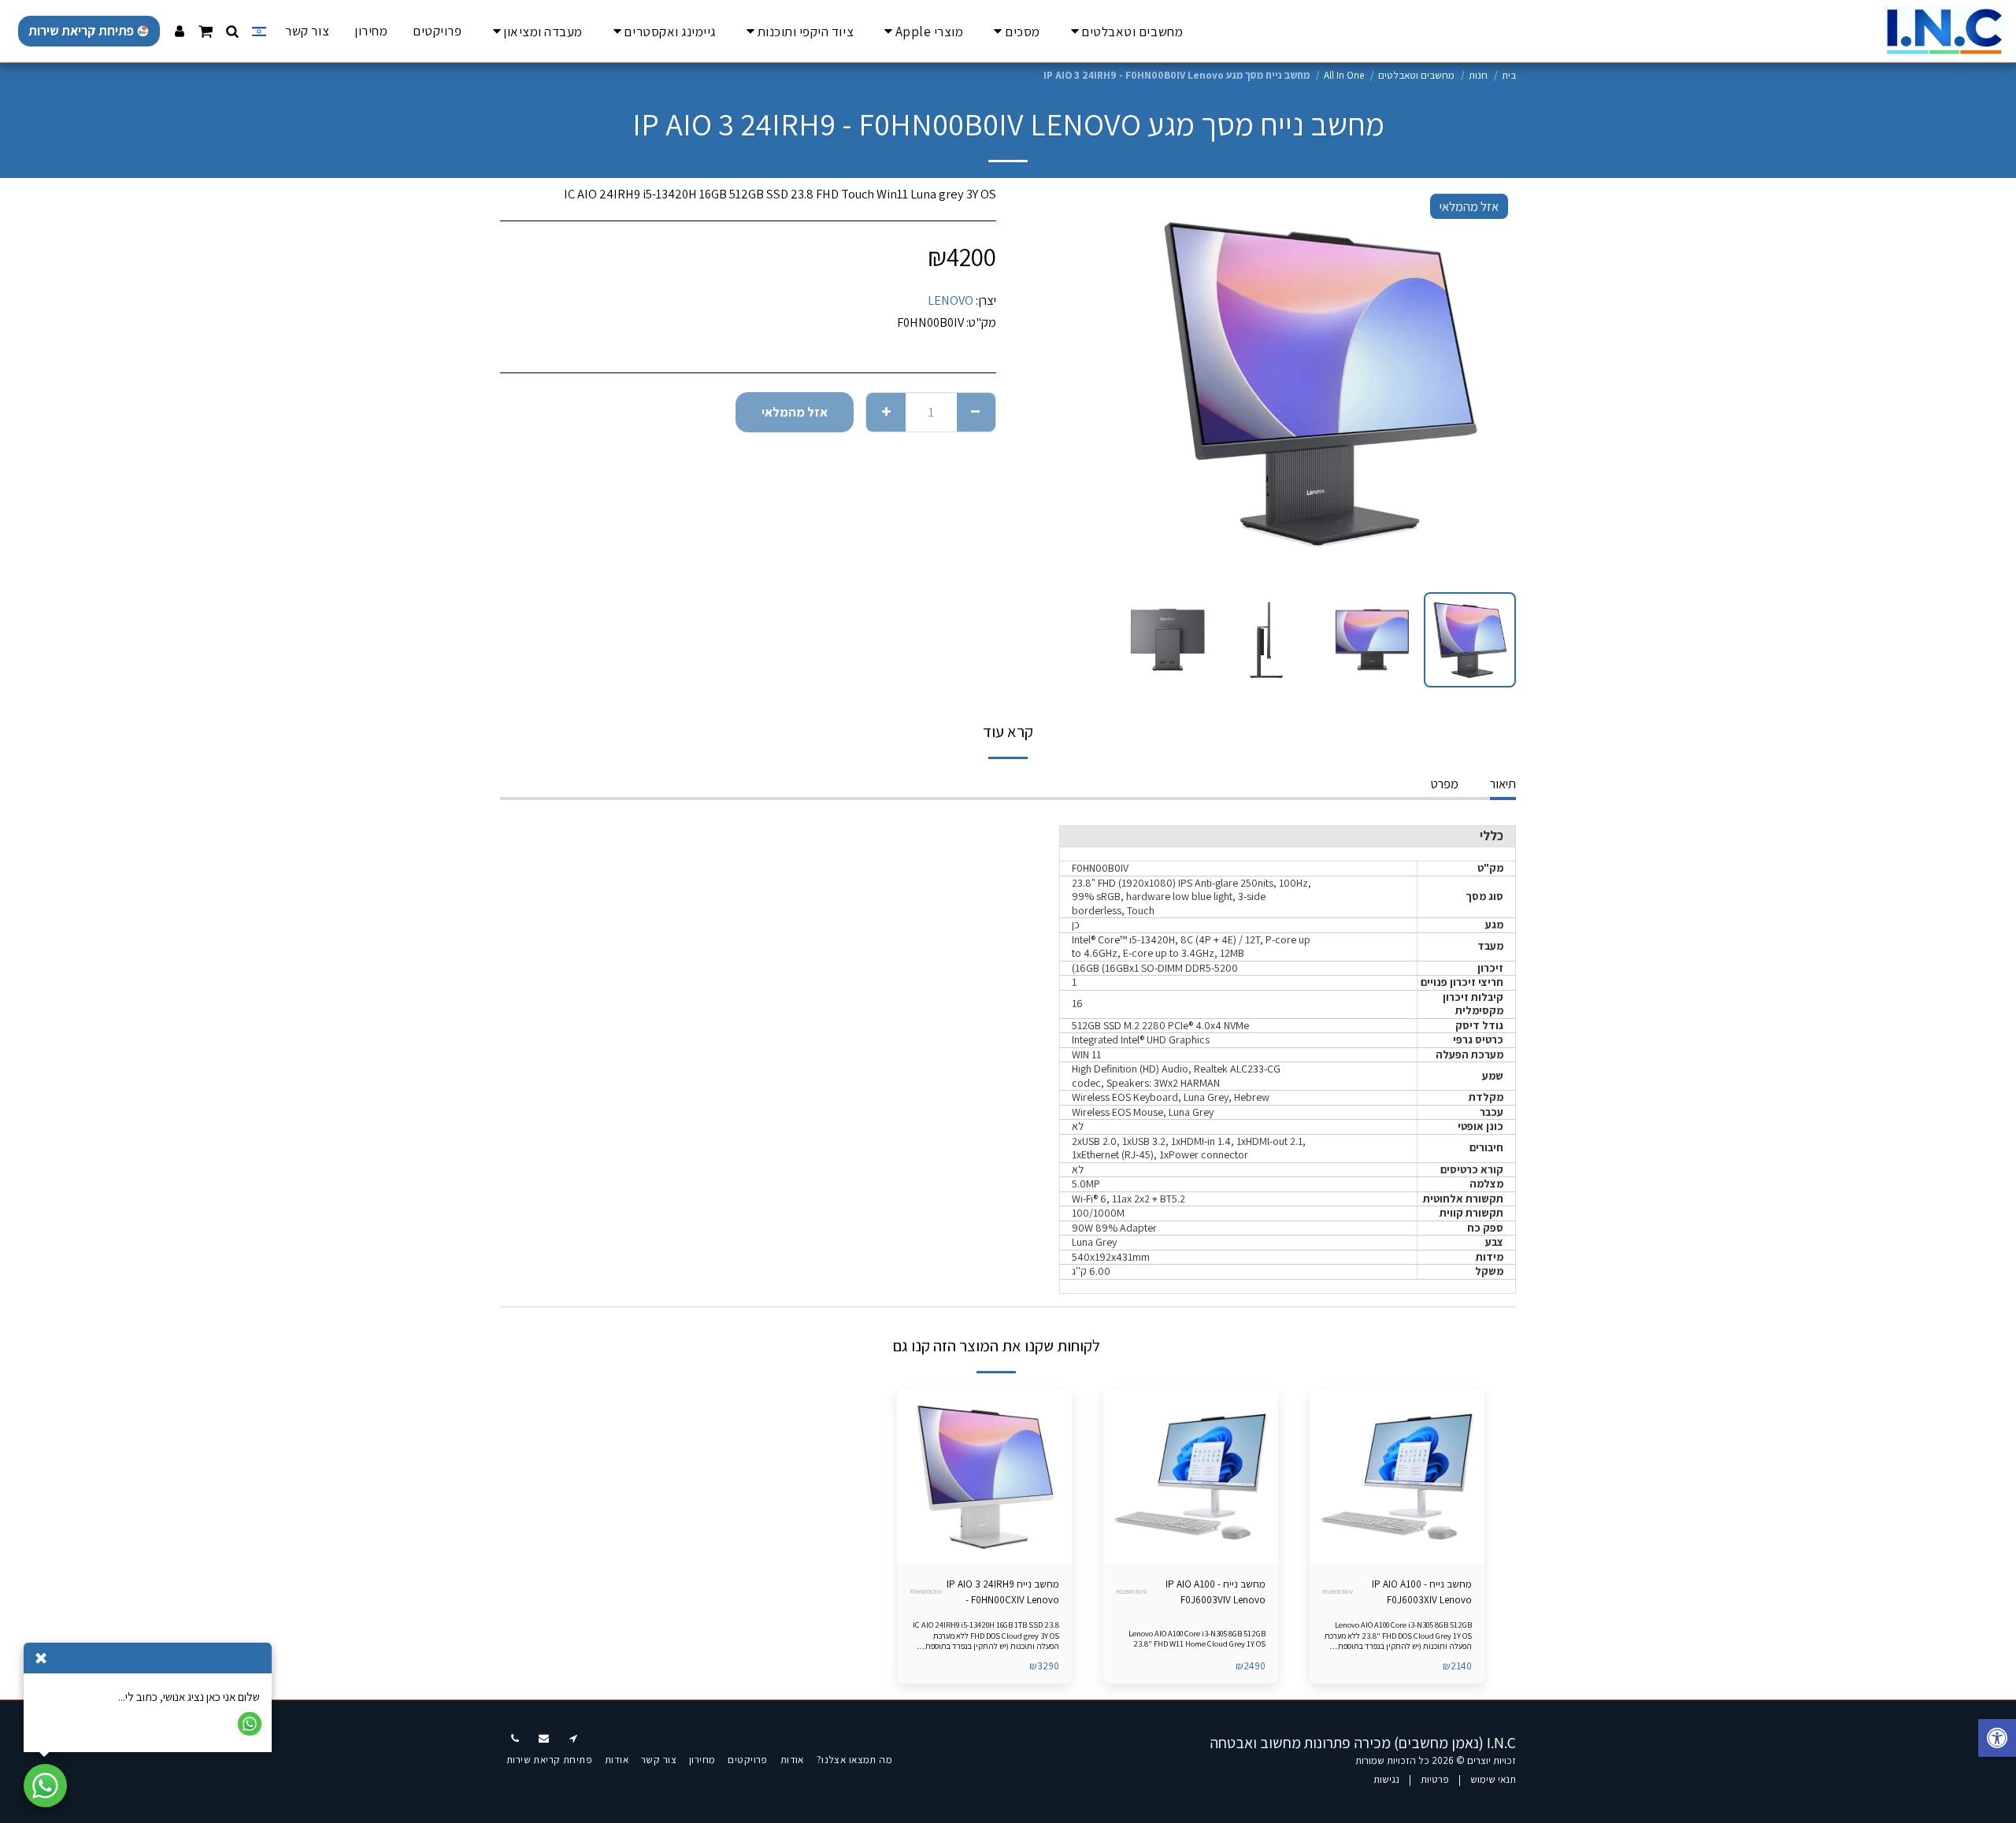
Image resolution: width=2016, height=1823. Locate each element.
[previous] (1491, 383)
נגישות (1386, 1779)
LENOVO (951, 300)
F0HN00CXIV (926, 1591)
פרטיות (1435, 1779)
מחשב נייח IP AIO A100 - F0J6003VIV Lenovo (1216, 1592)
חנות (1478, 75)
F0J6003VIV (1131, 1591)
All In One (1344, 75)
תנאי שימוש (1493, 1779)
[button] (233, 31)
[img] (1397, 1477)
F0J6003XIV (1338, 1591)
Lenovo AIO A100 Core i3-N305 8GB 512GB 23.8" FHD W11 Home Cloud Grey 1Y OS (1197, 1638)
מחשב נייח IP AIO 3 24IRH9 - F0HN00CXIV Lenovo (1003, 1592)
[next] (1147, 383)
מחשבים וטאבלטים (1416, 75)
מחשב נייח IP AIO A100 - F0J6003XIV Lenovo (1422, 1592)
